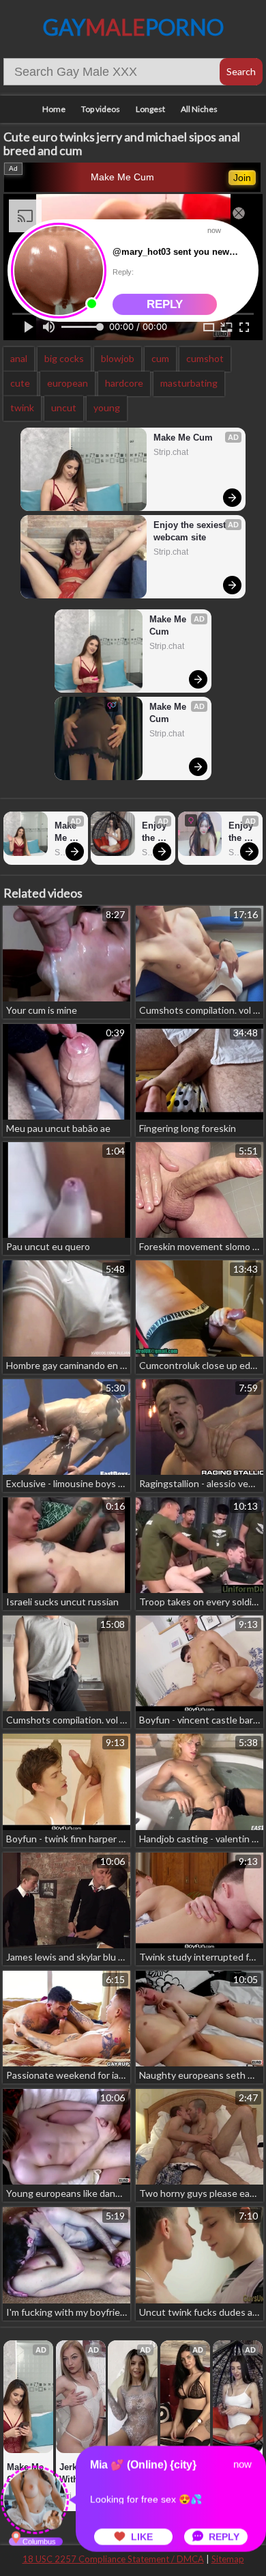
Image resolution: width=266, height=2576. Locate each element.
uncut (64, 407)
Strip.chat (171, 452)
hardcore (124, 383)
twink (22, 407)
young (107, 407)
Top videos (101, 109)
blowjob (118, 358)
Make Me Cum (122, 177)
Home (54, 109)
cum (160, 358)
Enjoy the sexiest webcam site (191, 531)
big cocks (64, 358)
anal (19, 358)
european (68, 383)
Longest (150, 109)
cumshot (205, 358)
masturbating (189, 383)
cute (20, 383)
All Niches (199, 109)
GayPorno (133, 27)
